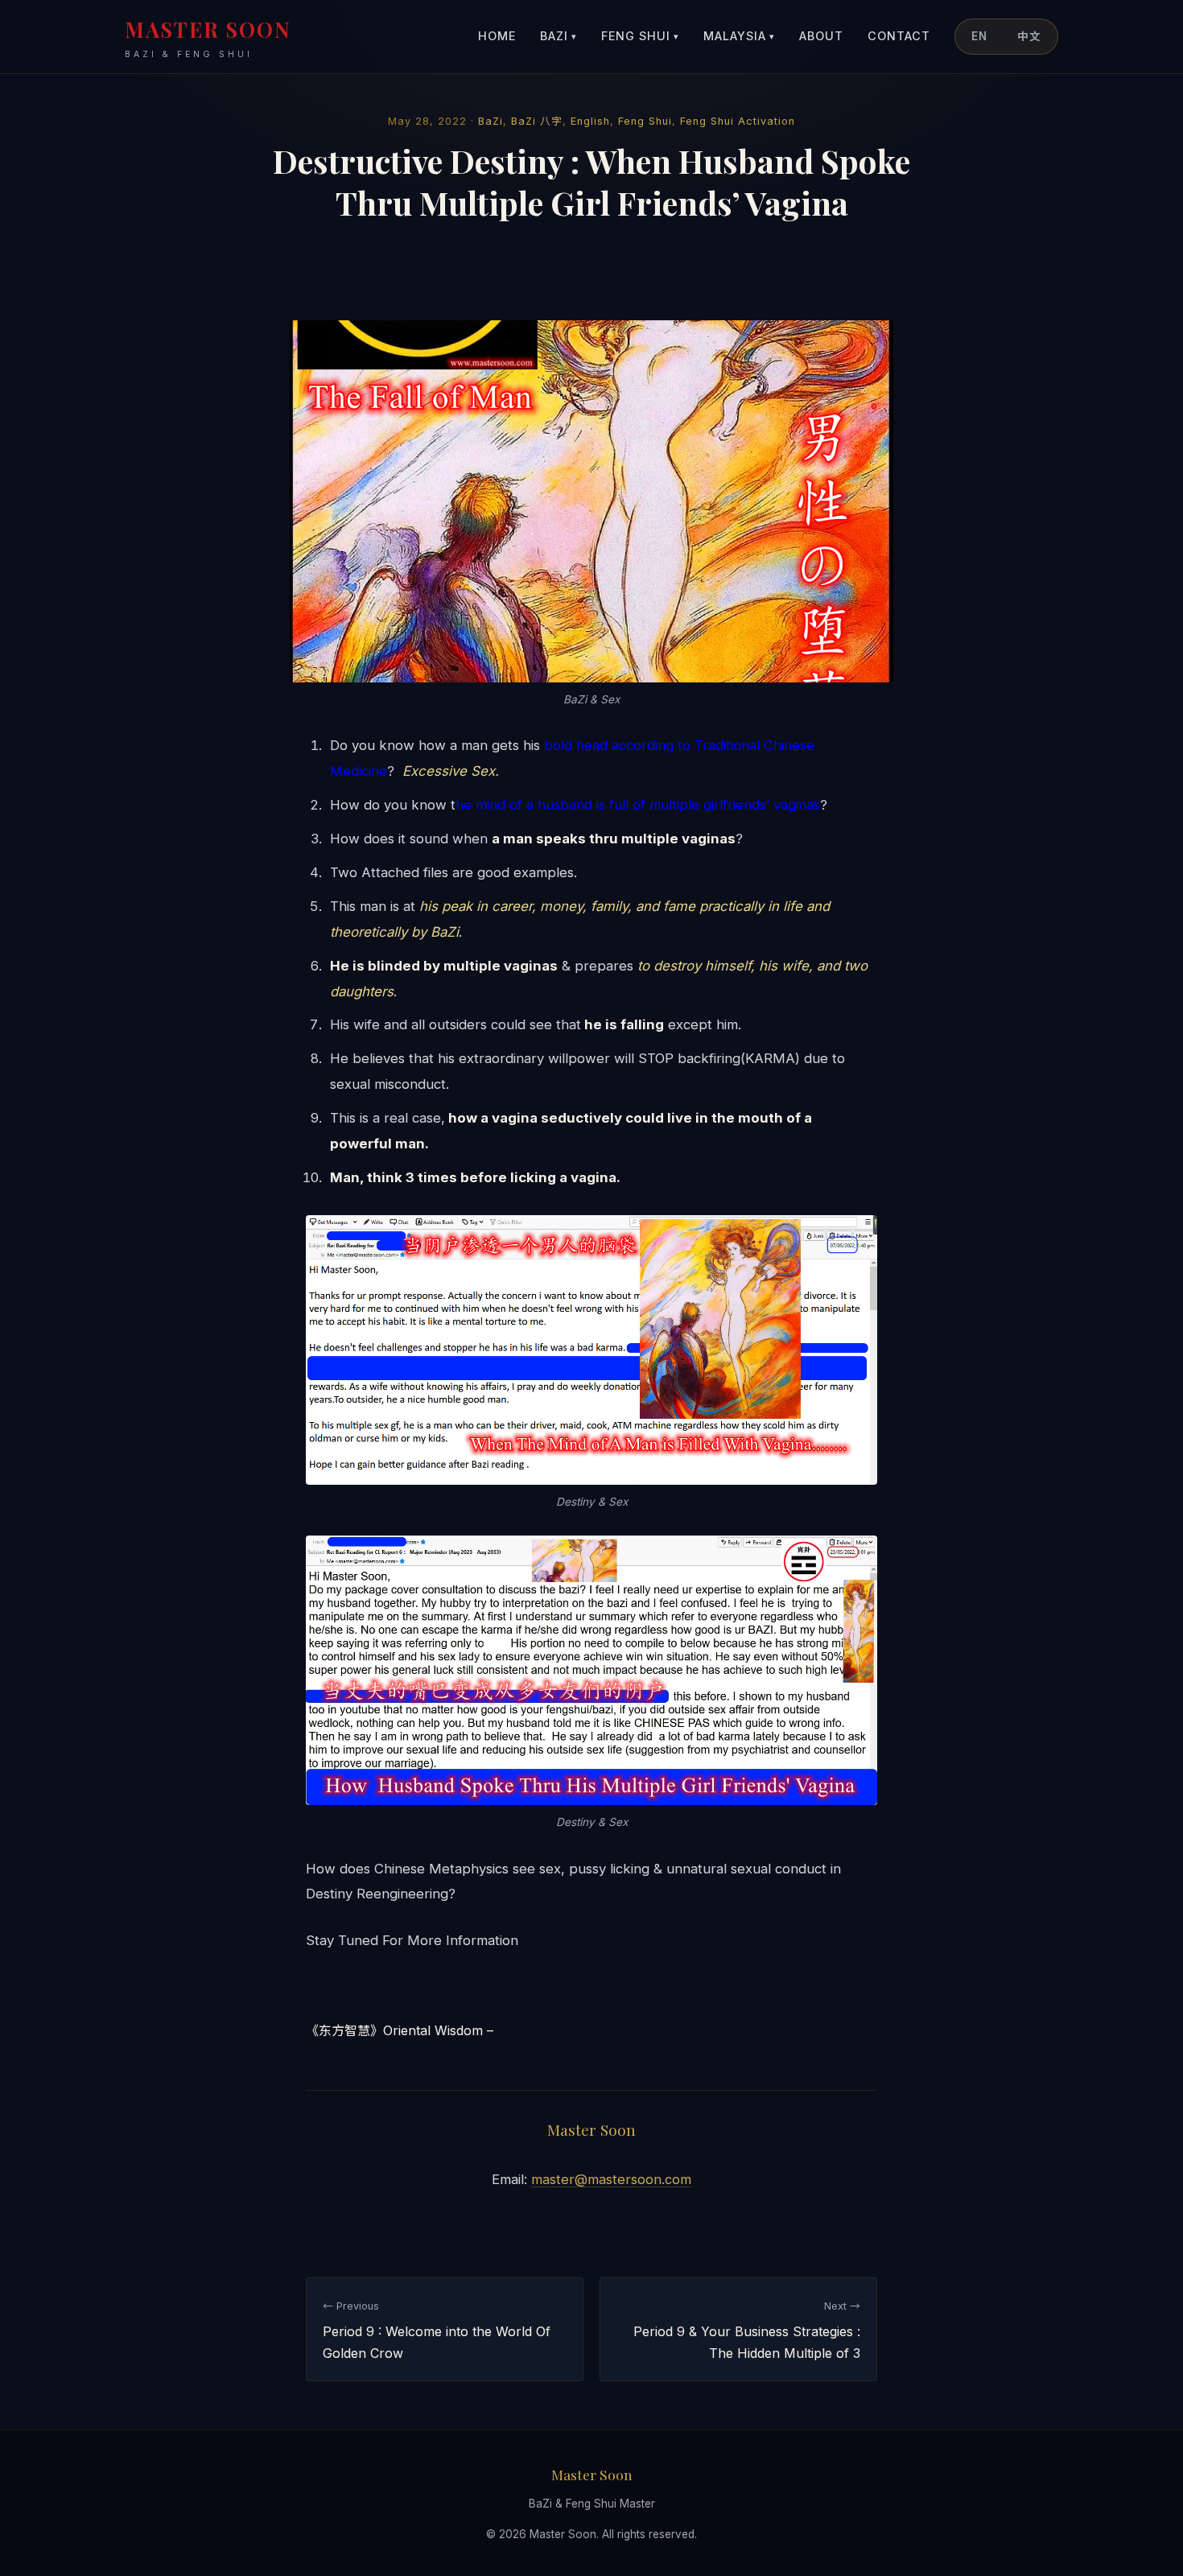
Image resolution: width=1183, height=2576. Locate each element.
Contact (899, 36)
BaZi (559, 36)
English (590, 121)
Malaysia (739, 36)
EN (979, 36)
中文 (1029, 36)
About (821, 36)
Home (497, 36)
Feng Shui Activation (738, 121)
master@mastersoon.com (611, 2179)
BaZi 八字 (537, 121)
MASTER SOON (208, 37)
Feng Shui (640, 36)
